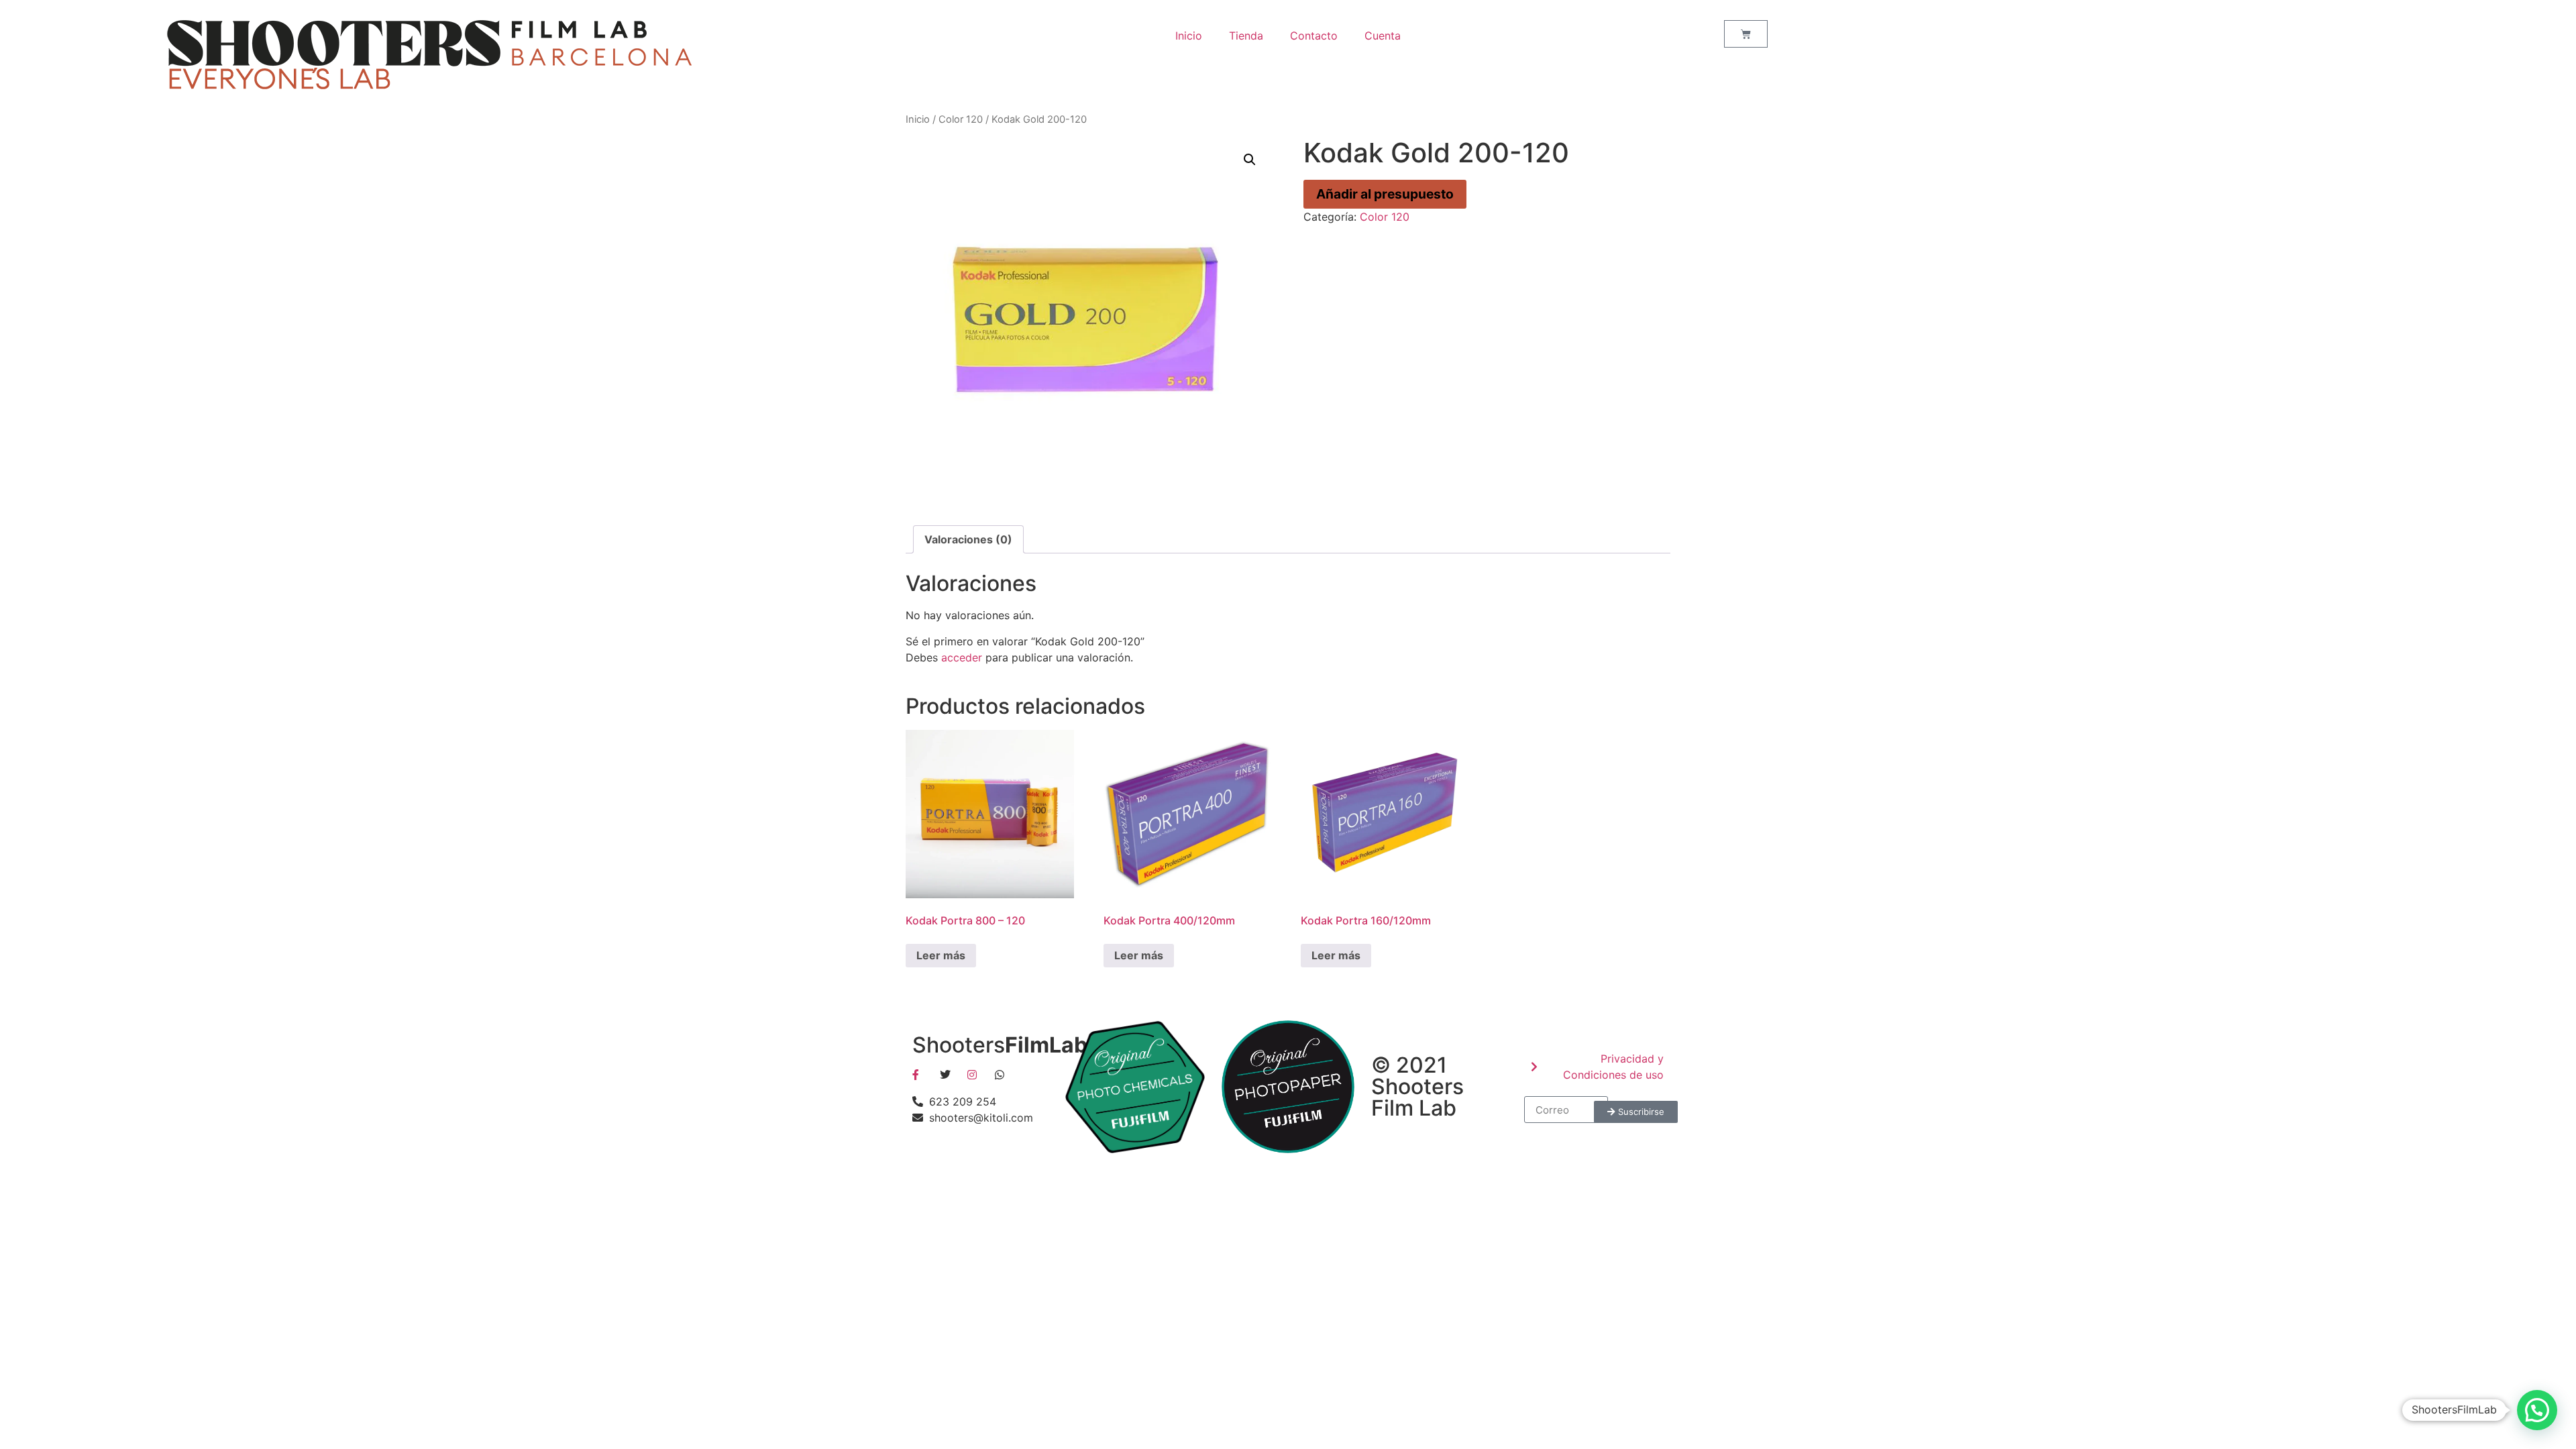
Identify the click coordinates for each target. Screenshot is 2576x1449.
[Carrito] (1746, 34)
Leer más (941, 955)
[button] (1250, 160)
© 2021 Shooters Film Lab (1417, 1086)
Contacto (1314, 36)
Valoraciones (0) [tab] (968, 539)
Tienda (1246, 36)
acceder (962, 657)
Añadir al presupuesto (1385, 194)
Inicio (1189, 36)
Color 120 (961, 119)
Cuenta (1383, 36)
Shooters (1003, 1045)
